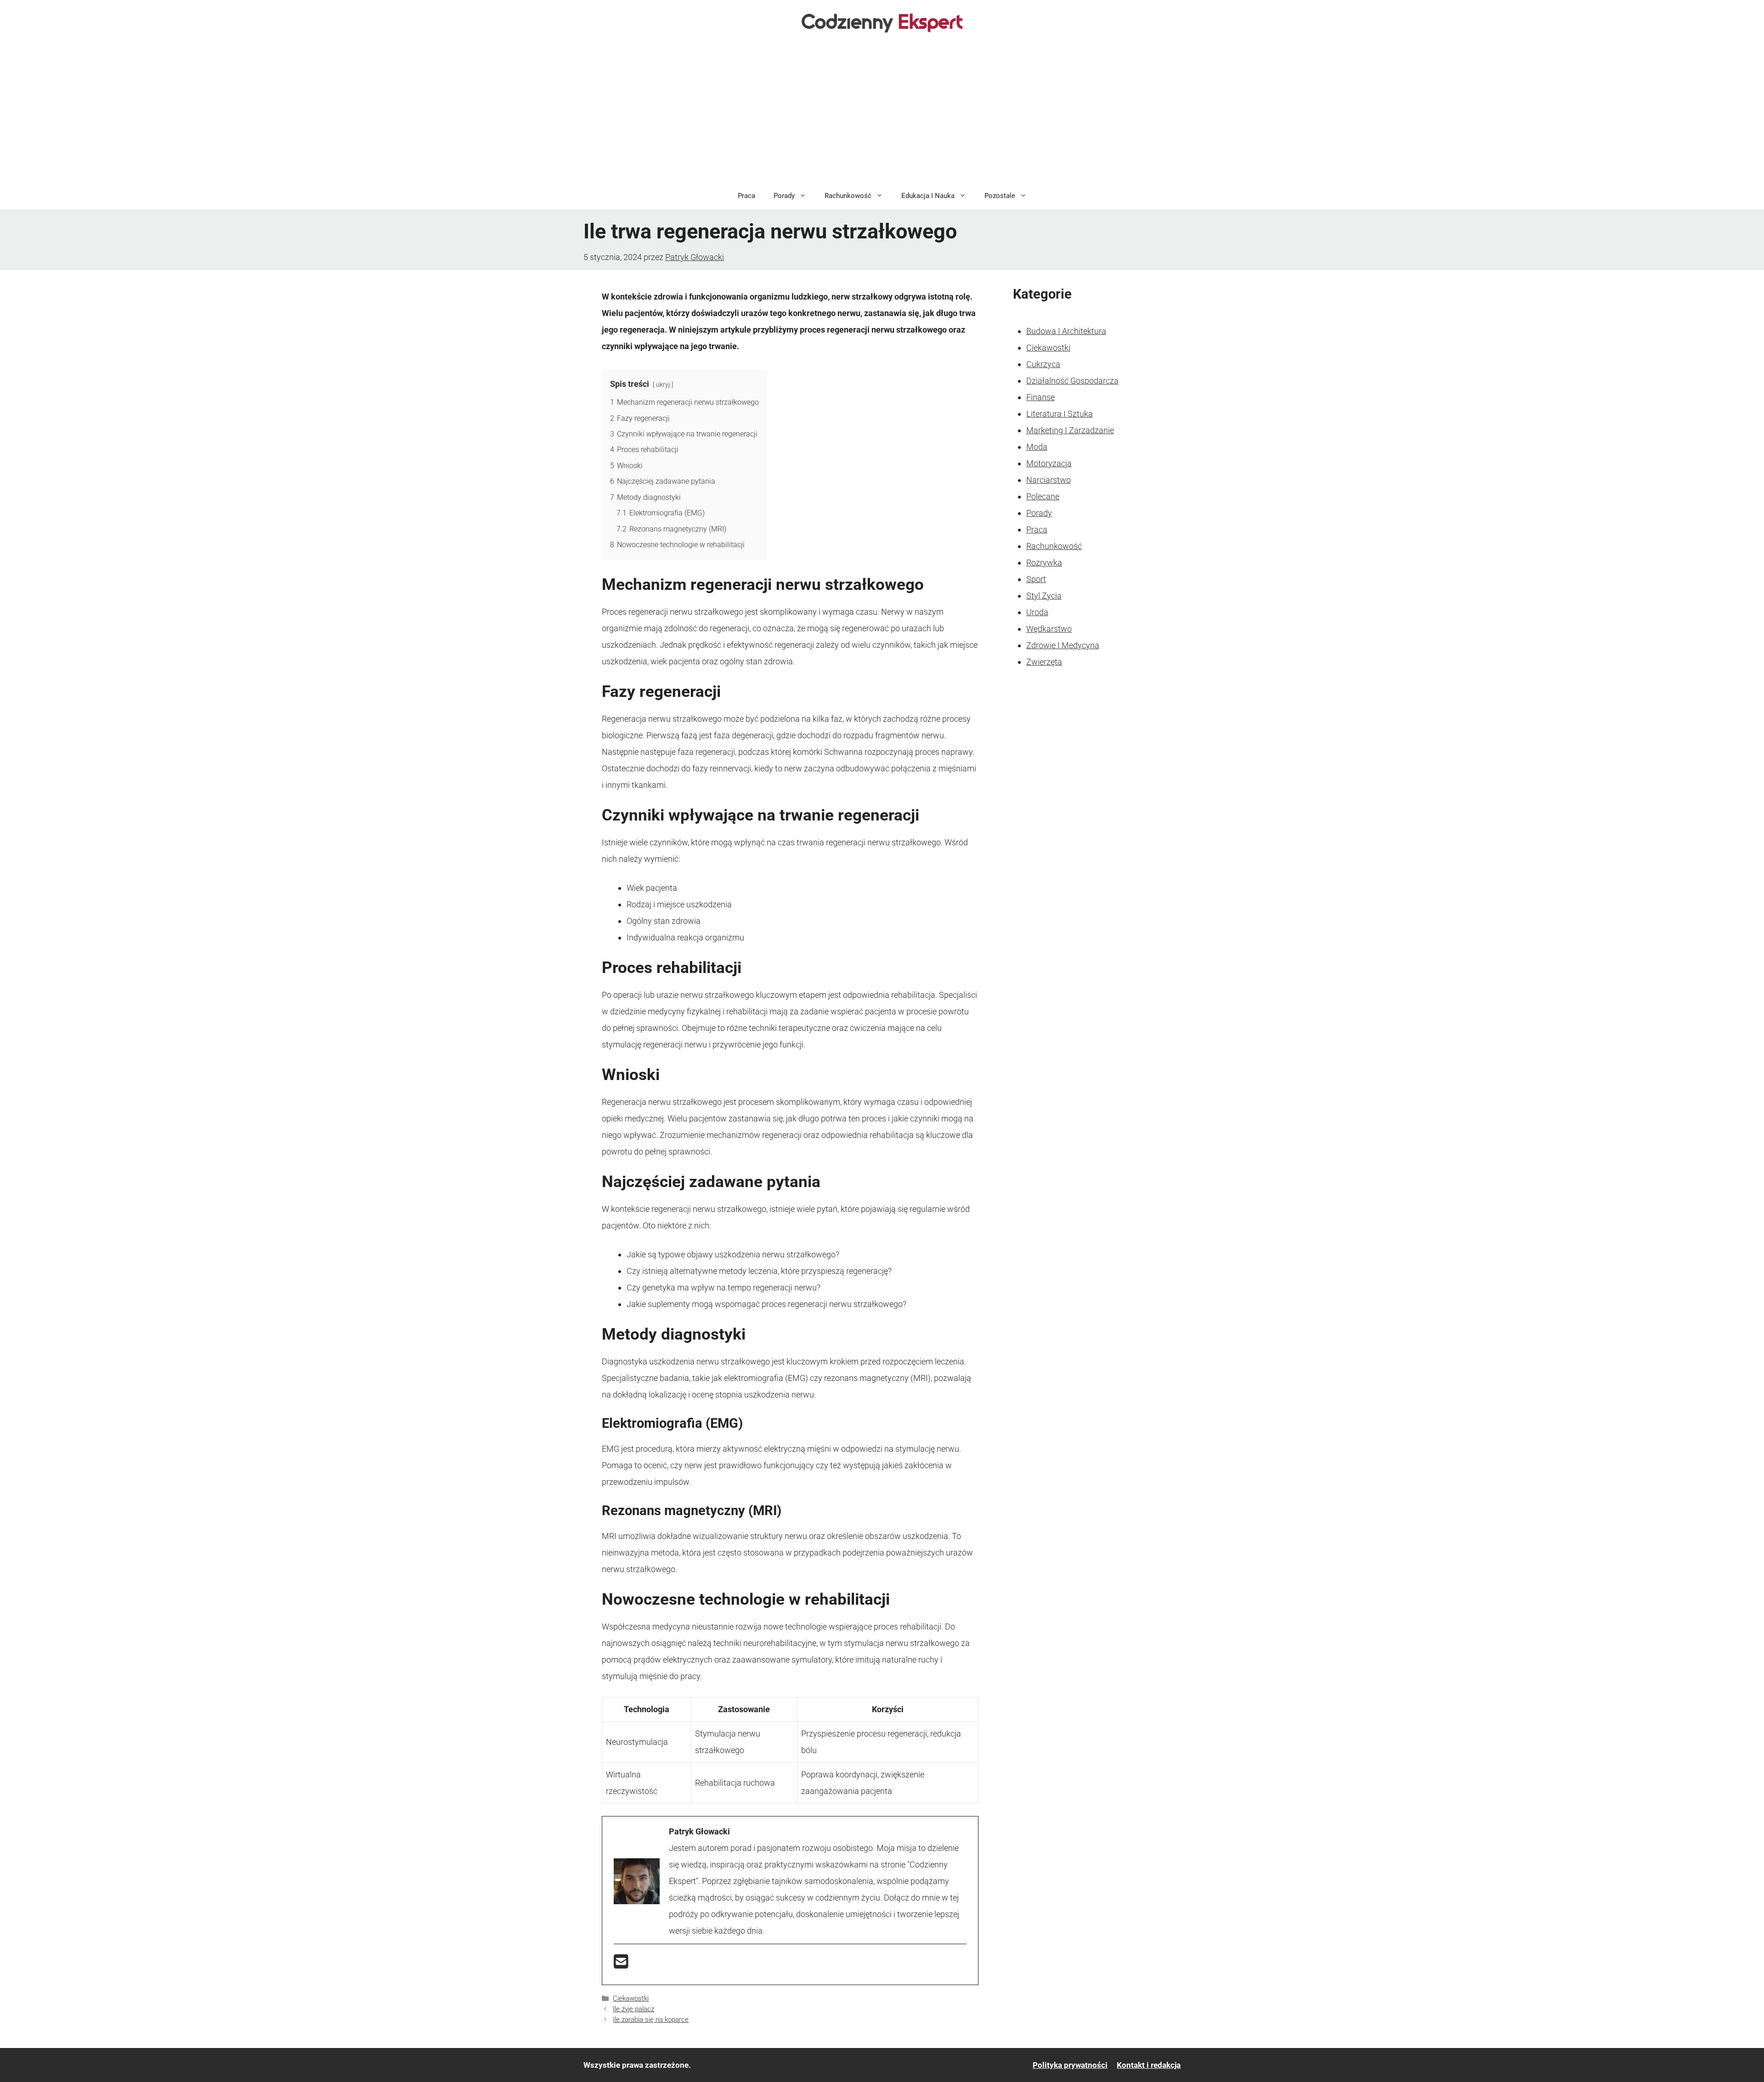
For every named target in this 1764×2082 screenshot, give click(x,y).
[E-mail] (621, 1965)
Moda (1037, 447)
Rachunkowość (848, 196)
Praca (746, 196)
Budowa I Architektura (1066, 331)
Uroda (1037, 612)
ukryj (663, 385)
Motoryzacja (1049, 463)
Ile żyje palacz (633, 2009)
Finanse (1040, 397)
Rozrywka (1044, 563)
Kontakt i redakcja (1149, 2065)
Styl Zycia (1044, 596)
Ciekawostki (631, 1998)
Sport (1036, 579)
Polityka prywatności (1070, 2065)
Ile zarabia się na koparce (651, 2020)
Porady (784, 196)
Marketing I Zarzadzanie (1070, 430)
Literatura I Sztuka (1060, 414)
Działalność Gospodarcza (1072, 381)
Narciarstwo (1049, 480)
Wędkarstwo (1049, 629)
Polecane (1043, 496)
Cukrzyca (1043, 364)
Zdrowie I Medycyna (1063, 645)
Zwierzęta (1044, 662)
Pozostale (1000, 196)
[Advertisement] (882, 113)
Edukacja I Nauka (928, 196)
